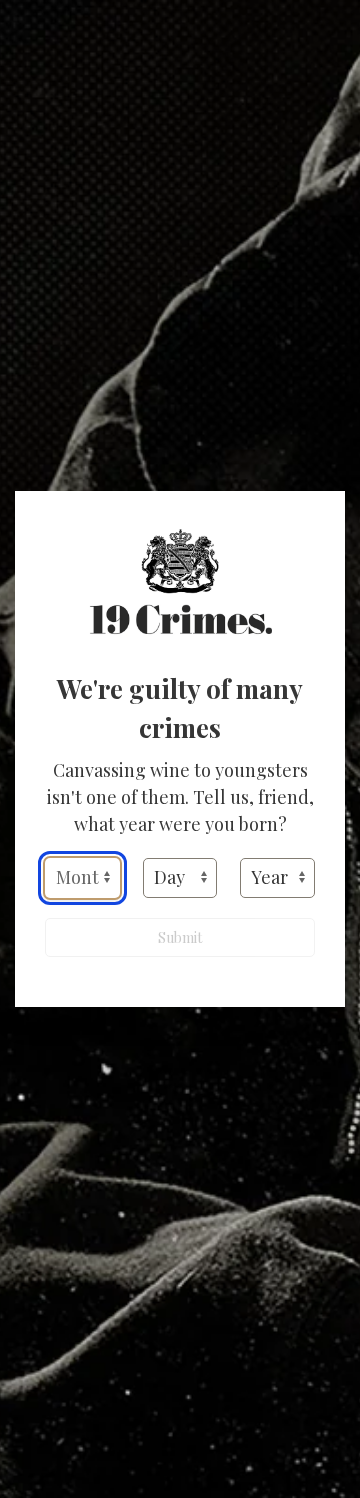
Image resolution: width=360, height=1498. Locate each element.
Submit (180, 937)
